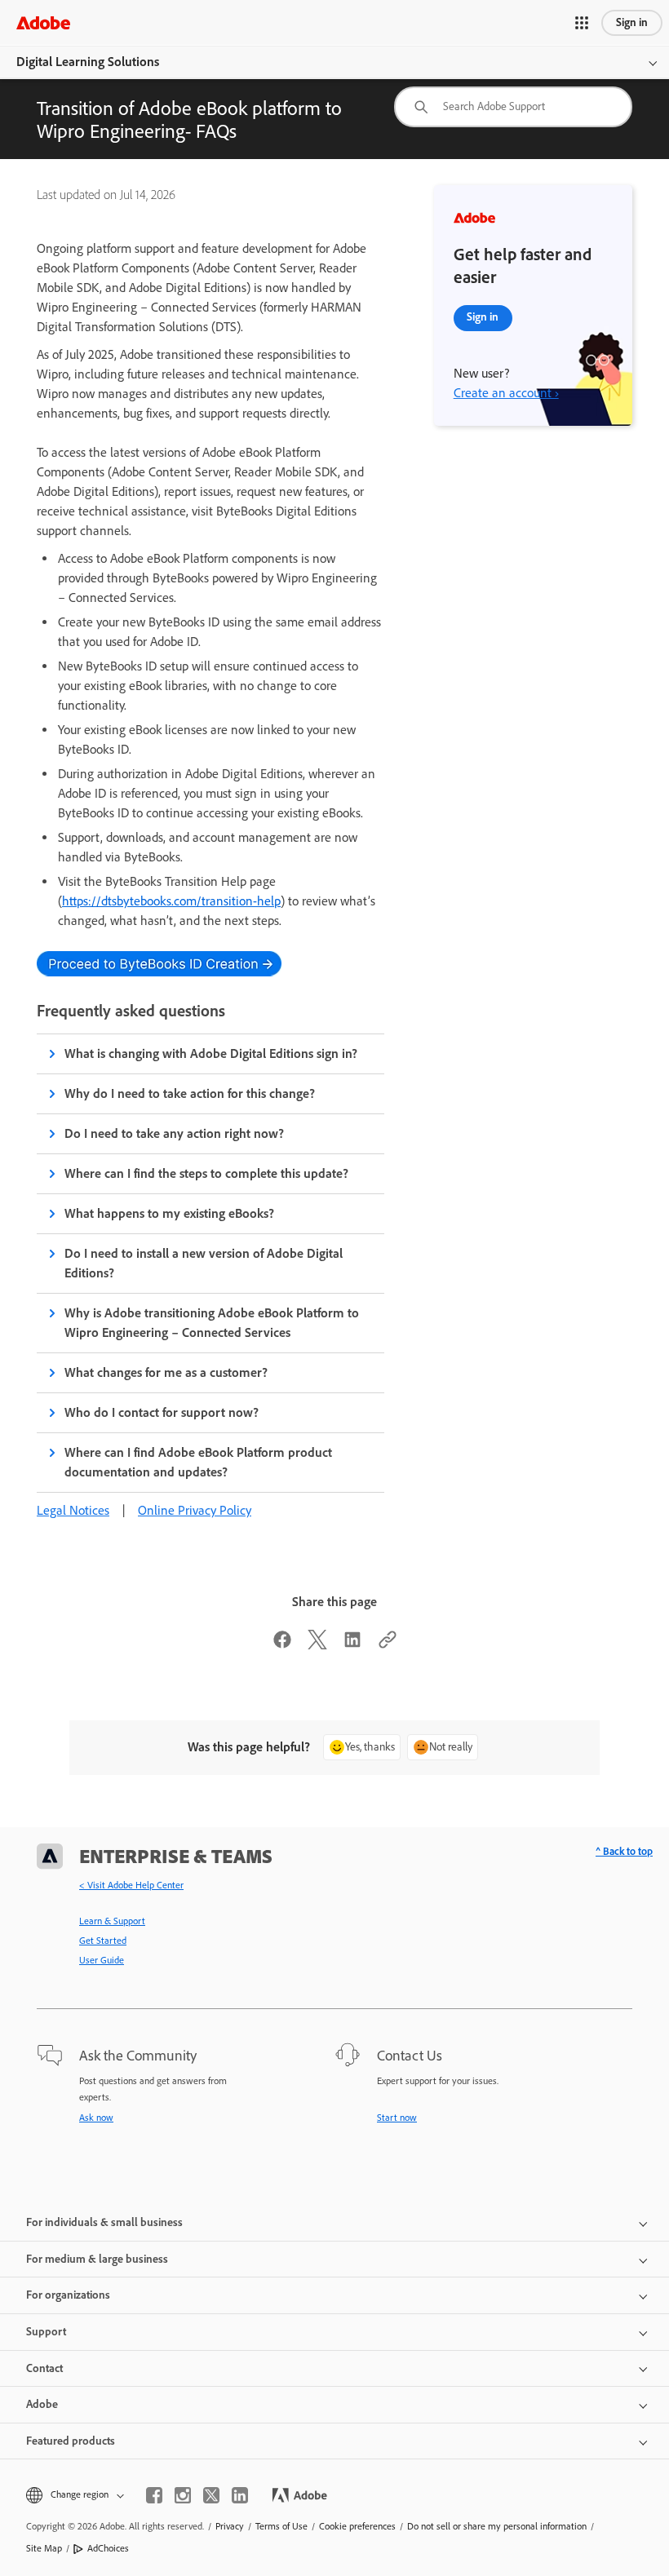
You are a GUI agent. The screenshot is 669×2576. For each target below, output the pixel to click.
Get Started (103, 1941)
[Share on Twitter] (317, 1645)
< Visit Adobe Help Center (131, 1885)
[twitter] (211, 2495)
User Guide (102, 1960)
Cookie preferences (357, 2526)
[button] (582, 23)
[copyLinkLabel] (388, 1645)
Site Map (44, 2548)
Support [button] (46, 2332)
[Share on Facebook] (282, 1645)
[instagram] (183, 2495)
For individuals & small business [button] (104, 2222)
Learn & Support (112, 1921)
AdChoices (108, 2548)
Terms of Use (281, 2526)
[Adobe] (43, 22)
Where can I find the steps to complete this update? (207, 1173)
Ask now (96, 2118)
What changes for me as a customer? (166, 1372)
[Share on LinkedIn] (352, 1645)
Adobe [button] (42, 2404)
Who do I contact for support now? (162, 1412)
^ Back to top (624, 1851)
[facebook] (154, 2495)
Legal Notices (73, 1510)
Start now (397, 2118)
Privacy (230, 2526)
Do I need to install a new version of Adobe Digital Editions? (204, 1263)
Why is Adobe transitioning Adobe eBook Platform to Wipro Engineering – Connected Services (212, 1323)
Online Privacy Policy (195, 1510)
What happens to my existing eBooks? (169, 1213)
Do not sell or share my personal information (497, 2526)
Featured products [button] (71, 2441)
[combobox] (513, 107)
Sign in (632, 22)
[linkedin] (240, 2495)
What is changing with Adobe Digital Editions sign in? (211, 1053)
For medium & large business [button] (97, 2259)
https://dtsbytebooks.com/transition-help (171, 901)
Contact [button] (44, 2368)
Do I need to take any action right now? (174, 1133)
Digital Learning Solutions (88, 62)
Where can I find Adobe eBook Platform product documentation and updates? (198, 1462)
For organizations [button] (68, 2295)
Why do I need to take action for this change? (190, 1093)
